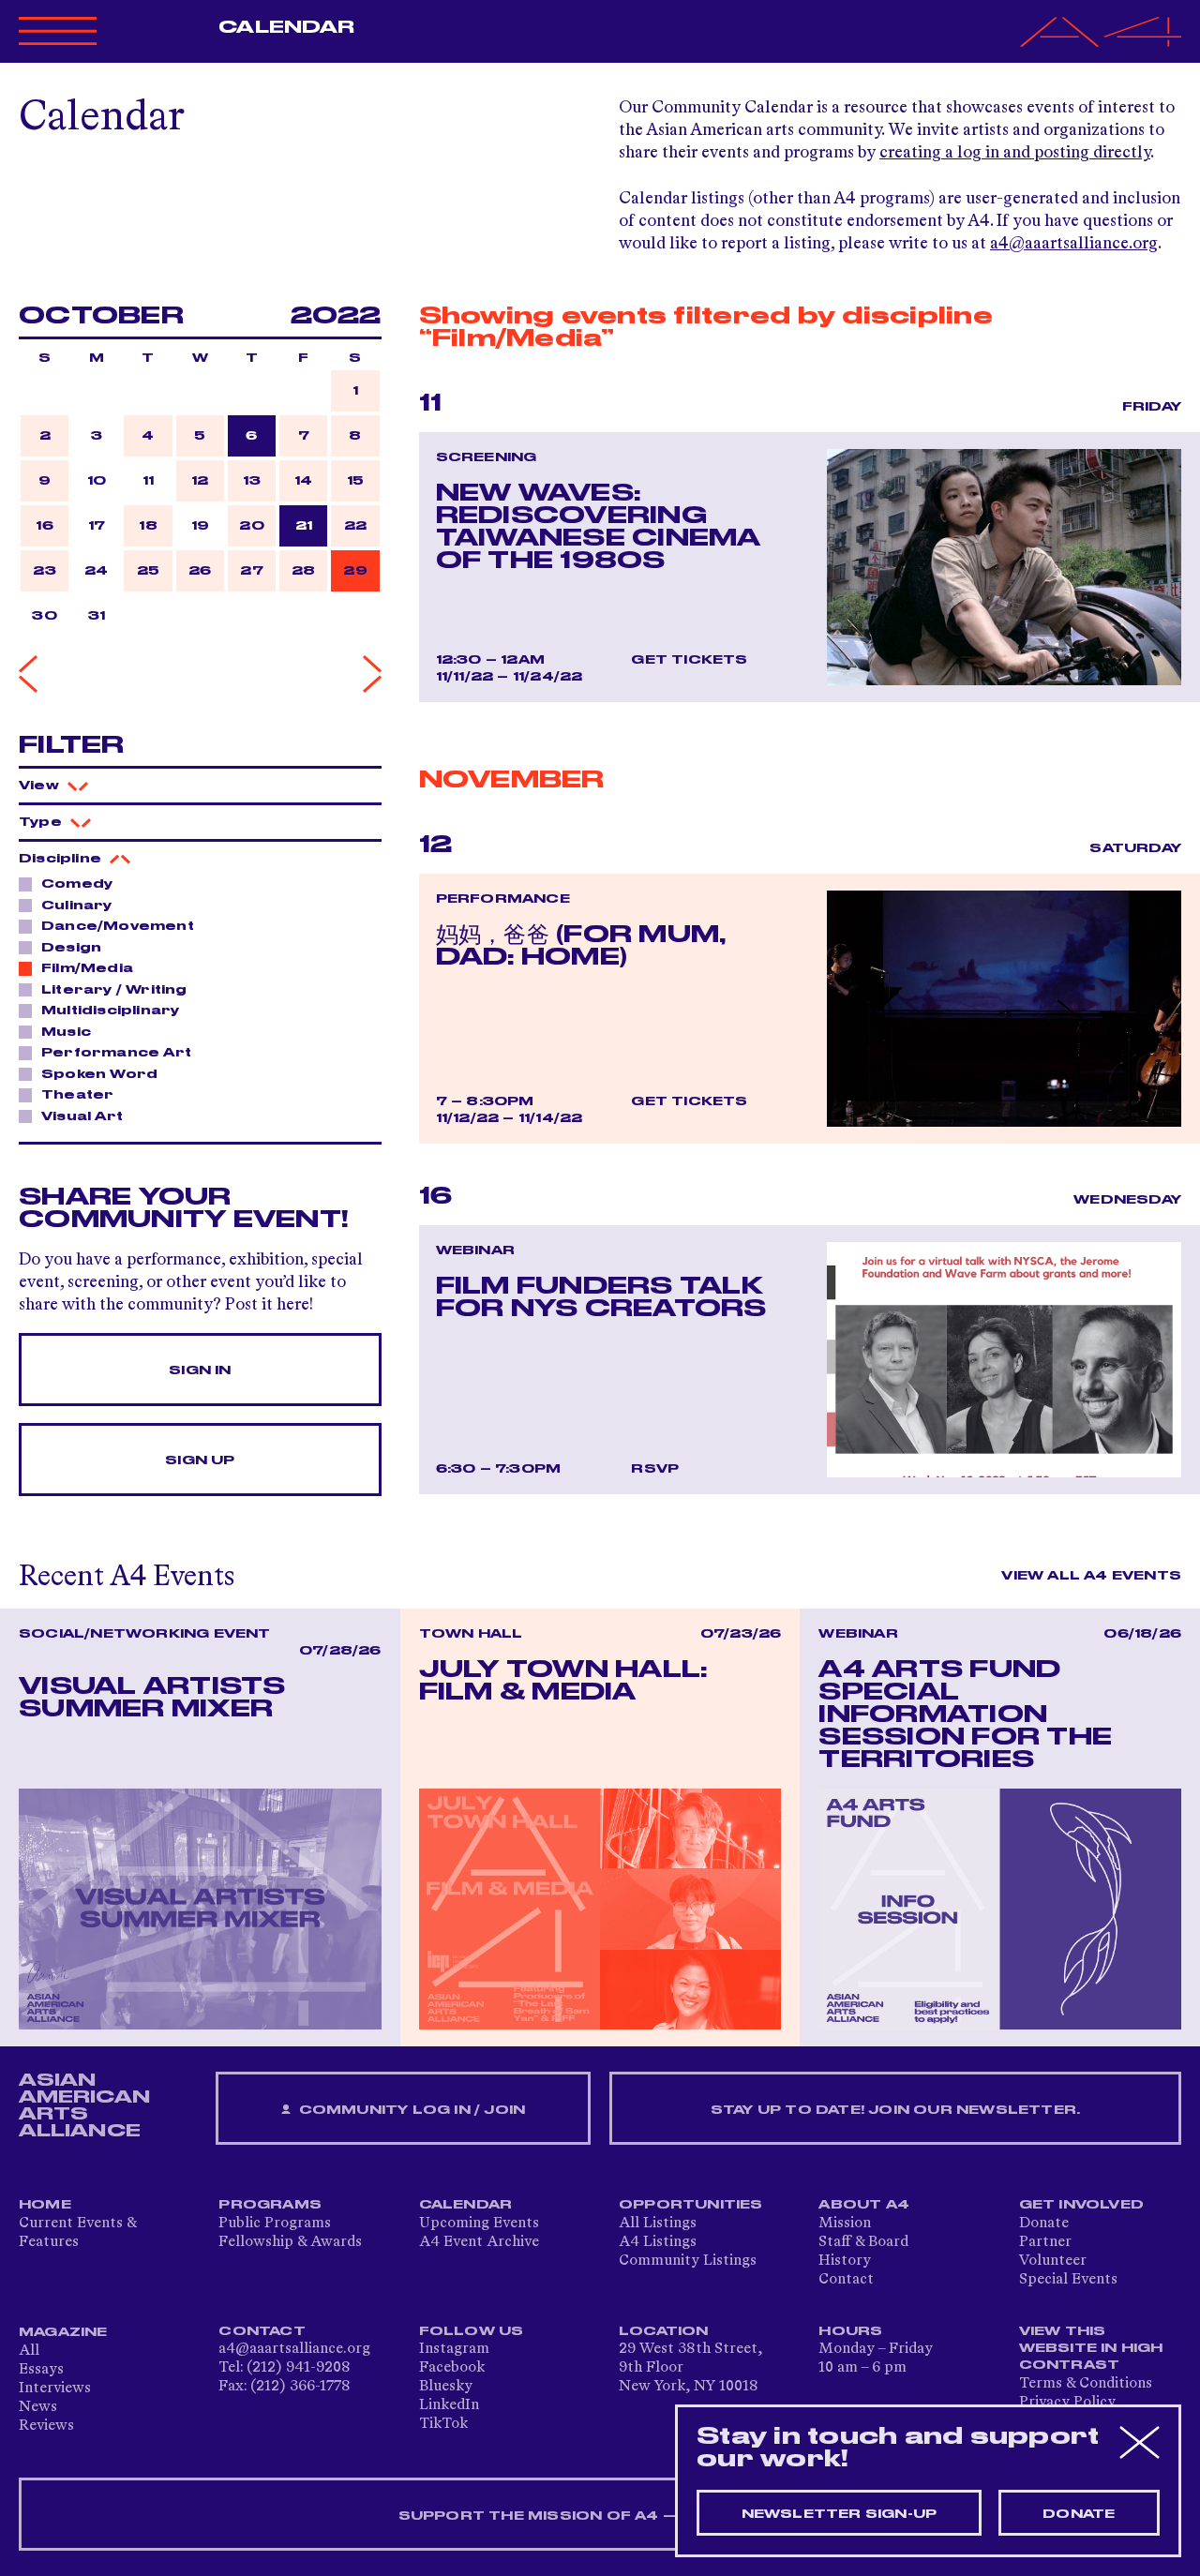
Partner (1045, 2242)
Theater (77, 1095)
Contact (846, 2280)
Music (66, 1032)
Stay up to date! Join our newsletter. (895, 2110)
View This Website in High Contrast (1091, 2348)
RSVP (655, 1469)
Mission (845, 2224)
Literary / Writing (114, 990)
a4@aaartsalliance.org (1074, 244)
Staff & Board (863, 2242)
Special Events (1068, 2280)
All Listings (658, 2224)
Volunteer (1053, 2261)
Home (45, 2205)
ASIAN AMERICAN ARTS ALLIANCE (84, 2105)
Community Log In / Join (410, 2110)
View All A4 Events (1091, 1576)
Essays (41, 2370)
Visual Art (82, 1116)
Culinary (77, 906)
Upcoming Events (479, 2224)
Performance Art (116, 1053)
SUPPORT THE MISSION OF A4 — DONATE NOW (600, 2516)
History (845, 2261)
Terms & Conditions (1086, 2384)
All (29, 2351)
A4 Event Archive (479, 2242)
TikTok (443, 2424)
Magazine (63, 2332)
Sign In (200, 1370)
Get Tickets (689, 660)
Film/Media (87, 968)
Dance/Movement (118, 926)
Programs (270, 2205)
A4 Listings (658, 2242)
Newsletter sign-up (840, 2514)
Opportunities (691, 2205)
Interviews (55, 2389)
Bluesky (446, 2387)
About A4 (864, 2205)
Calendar (286, 27)
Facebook (452, 2368)
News (38, 2407)
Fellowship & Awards (290, 2242)
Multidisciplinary (110, 1011)
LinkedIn (449, 2405)
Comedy (77, 884)
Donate (1044, 2224)
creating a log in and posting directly (1015, 153)
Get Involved (1081, 2205)
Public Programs (275, 2224)
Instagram (454, 2349)
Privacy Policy (1067, 2403)
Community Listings (688, 2261)
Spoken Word (99, 1074)
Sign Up (200, 1460)
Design (71, 948)
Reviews (46, 2426)
